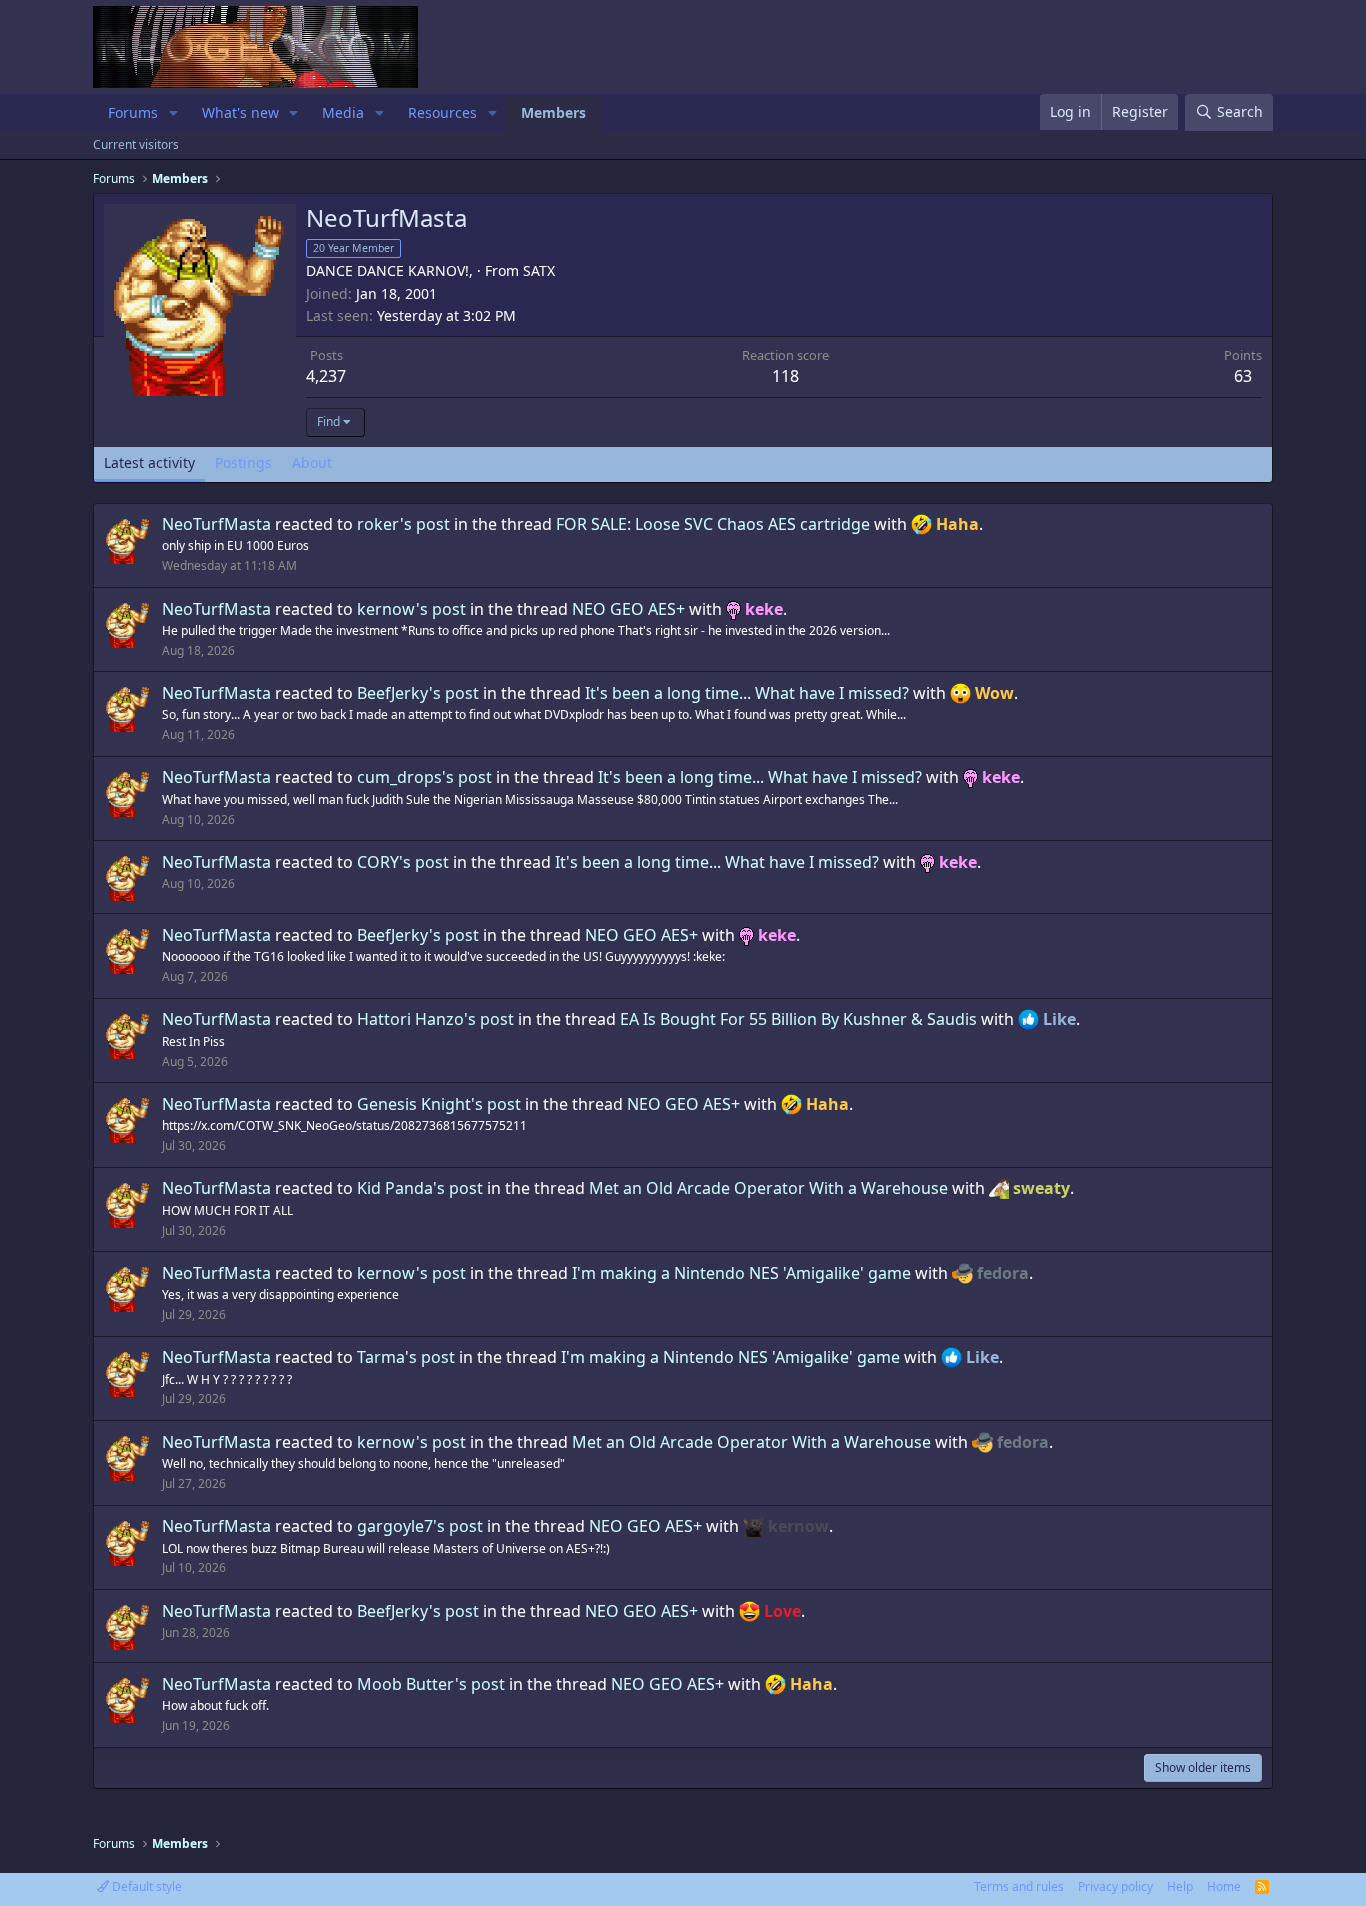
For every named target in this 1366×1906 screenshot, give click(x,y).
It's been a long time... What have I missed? (747, 693)
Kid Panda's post (420, 1188)
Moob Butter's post (431, 1684)
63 (1243, 376)
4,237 (326, 376)
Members (553, 112)
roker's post (403, 524)
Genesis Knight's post (439, 1104)
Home (1224, 1886)
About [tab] (312, 462)
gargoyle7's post (420, 1526)
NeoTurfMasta (216, 524)
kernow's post (411, 609)
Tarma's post (406, 1357)
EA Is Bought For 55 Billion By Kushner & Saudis (798, 1019)
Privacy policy (1115, 1886)
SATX (539, 270)
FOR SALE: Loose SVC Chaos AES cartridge (713, 524)
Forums (133, 112)
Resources (442, 112)
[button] (173, 113)
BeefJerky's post (418, 693)
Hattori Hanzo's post (435, 1019)
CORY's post (403, 862)
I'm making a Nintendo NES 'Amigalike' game (741, 1273)
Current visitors (136, 144)
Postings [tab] (243, 462)
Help (1180, 1886)
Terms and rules (1019, 1886)
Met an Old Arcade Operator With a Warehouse (768, 1188)
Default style (145, 1886)
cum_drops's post (424, 777)
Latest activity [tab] (149, 462)
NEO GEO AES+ (628, 609)
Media (343, 112)
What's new (240, 112)
